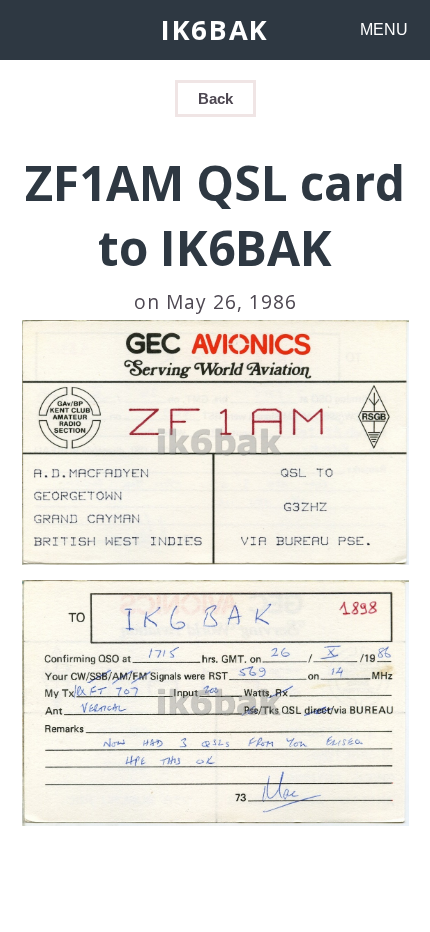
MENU (384, 29)
